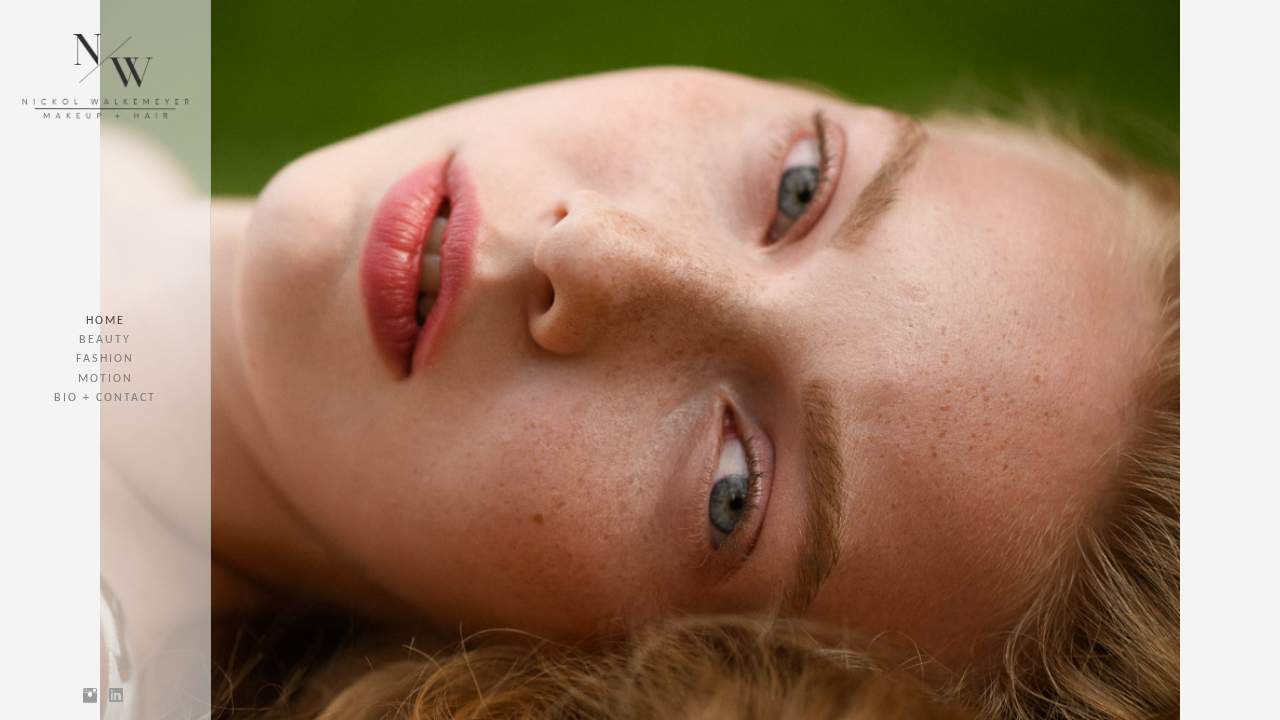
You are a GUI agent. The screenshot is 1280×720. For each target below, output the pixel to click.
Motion (105, 379)
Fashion (105, 359)
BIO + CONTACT (105, 398)
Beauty (105, 340)
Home (105, 321)
